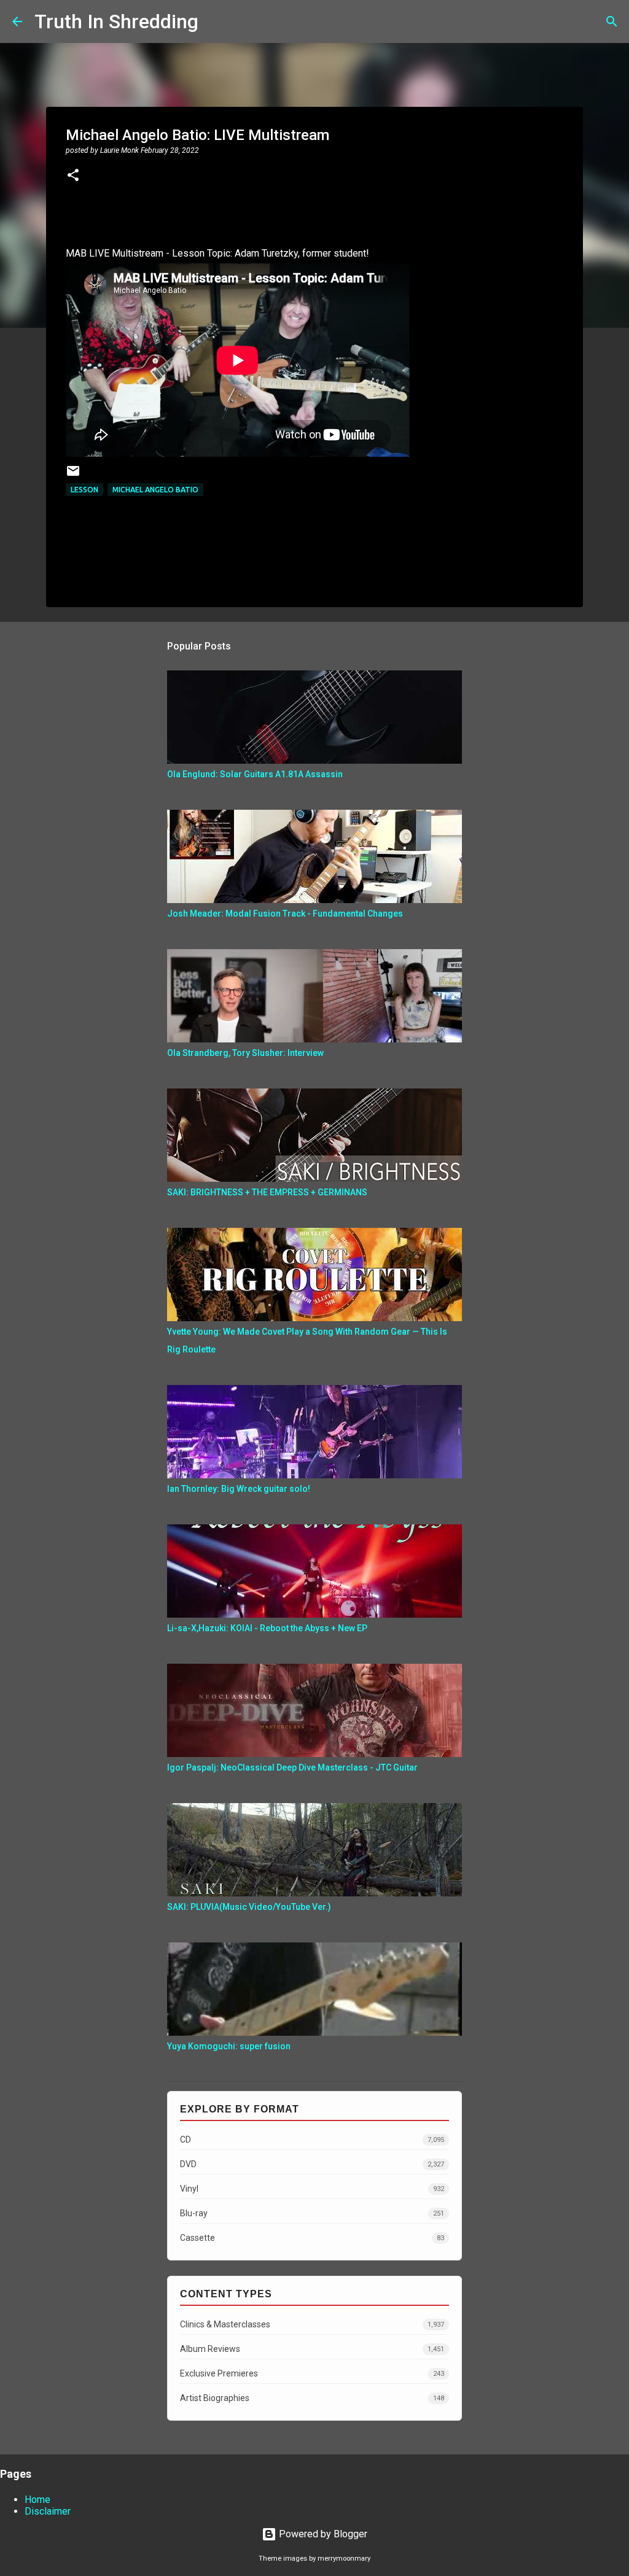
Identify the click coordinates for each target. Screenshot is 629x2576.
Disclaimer (48, 2511)
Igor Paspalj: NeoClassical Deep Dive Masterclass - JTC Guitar (292, 1767)
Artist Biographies (312, 2398)
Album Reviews (312, 2349)
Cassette (312, 2238)
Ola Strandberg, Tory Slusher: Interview (245, 1053)
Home (37, 2500)
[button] (73, 176)
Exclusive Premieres (312, 2373)
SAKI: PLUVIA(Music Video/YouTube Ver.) (249, 1907)
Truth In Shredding (116, 21)
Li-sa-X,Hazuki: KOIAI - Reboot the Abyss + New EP (267, 1628)
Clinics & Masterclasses (312, 2324)
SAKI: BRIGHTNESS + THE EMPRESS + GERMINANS (267, 1192)
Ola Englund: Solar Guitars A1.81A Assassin (255, 774)
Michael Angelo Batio (155, 490)
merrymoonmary (344, 2559)
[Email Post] (73, 475)
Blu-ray (312, 2213)
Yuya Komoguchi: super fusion (229, 2046)
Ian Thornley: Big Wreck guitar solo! (239, 1489)
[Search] (216, 21)
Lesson (84, 490)
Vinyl (312, 2189)
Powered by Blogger (322, 2534)
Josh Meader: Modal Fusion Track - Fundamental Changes (285, 914)
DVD (312, 2164)
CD (312, 2140)
